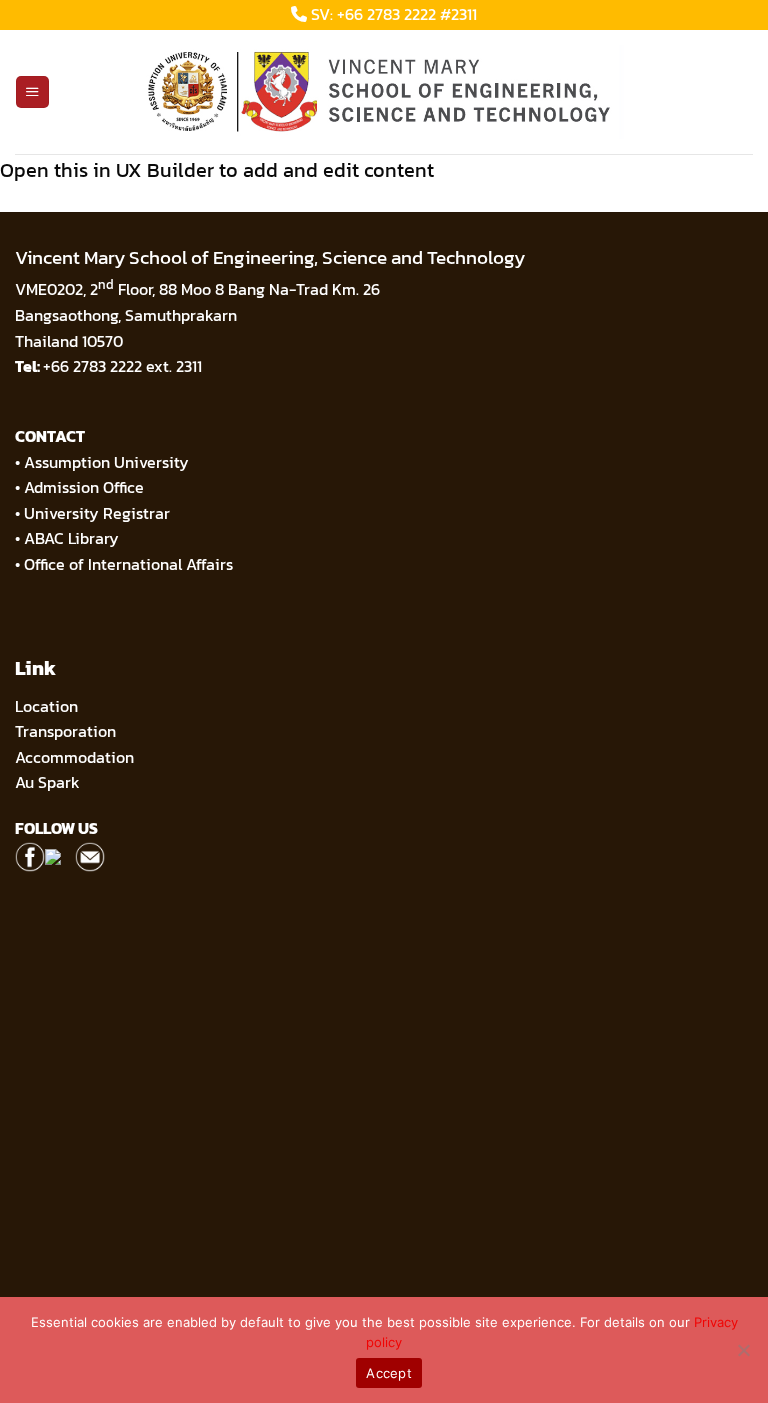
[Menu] (32, 92)
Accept (389, 1373)
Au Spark (47, 782)
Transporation (67, 731)
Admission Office (84, 487)
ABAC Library (71, 538)
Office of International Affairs (128, 564)
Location (46, 706)
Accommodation (76, 757)
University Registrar (97, 513)
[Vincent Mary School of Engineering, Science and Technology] (384, 92)
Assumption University (106, 462)
